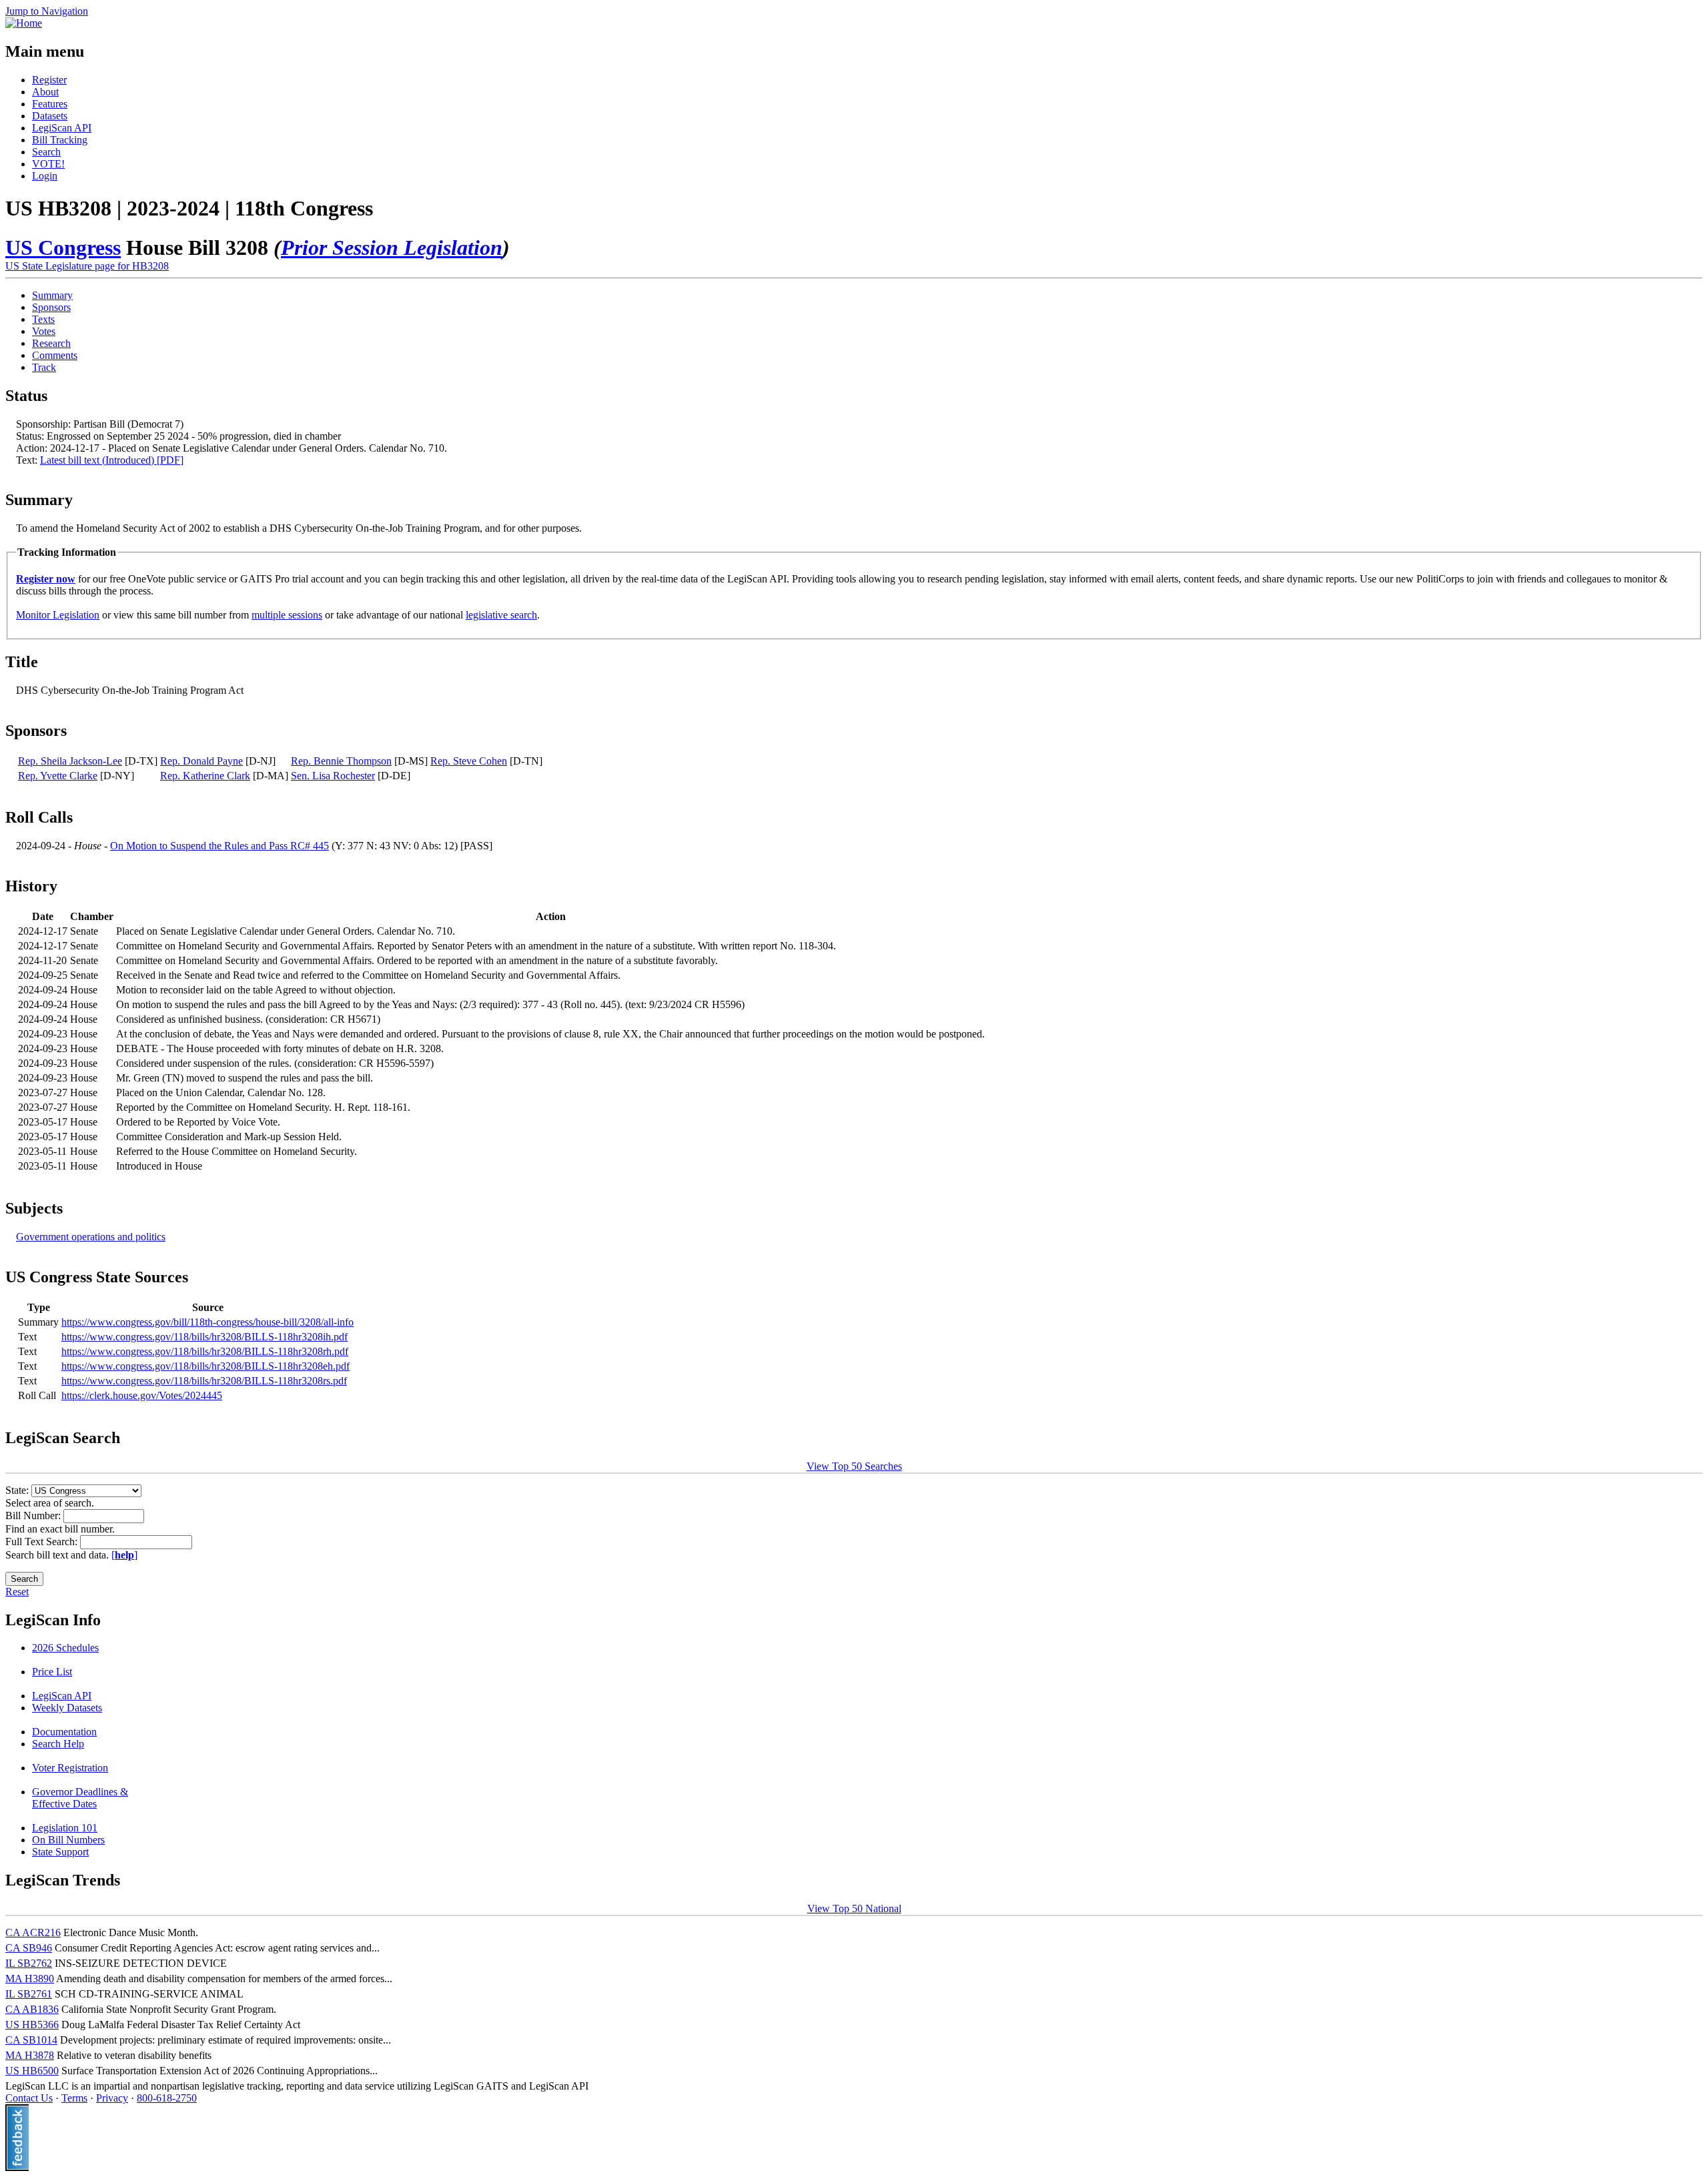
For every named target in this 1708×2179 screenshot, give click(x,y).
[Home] (24, 23)
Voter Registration (70, 1768)
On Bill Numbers (68, 1840)
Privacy (112, 2098)
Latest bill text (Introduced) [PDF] (112, 460)
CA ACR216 (33, 1932)
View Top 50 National (854, 1908)
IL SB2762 (29, 1963)
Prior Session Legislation (392, 248)
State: (18, 1490)
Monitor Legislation (58, 615)
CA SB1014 (31, 2040)
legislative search (501, 615)
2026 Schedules (65, 1648)
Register (49, 80)
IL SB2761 (29, 1994)
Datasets (50, 116)
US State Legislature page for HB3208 (87, 266)
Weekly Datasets (67, 1708)
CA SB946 (29, 1948)
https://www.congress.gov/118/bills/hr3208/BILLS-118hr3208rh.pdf (205, 1351)
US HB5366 (32, 2025)
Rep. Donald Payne (201, 761)
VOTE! (48, 164)
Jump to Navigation (47, 11)
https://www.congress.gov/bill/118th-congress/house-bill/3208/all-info (207, 1322)
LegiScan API (62, 128)
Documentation (64, 1732)
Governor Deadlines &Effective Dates (80, 1798)
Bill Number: (34, 1515)
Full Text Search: (43, 1542)
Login (45, 176)
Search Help (58, 1744)
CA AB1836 (32, 2009)
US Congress (63, 248)
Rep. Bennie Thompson (341, 761)
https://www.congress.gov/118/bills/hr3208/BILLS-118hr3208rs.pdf (204, 1381)
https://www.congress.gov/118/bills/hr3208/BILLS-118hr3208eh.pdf (205, 1366)
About (45, 92)
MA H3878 (30, 2055)
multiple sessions (287, 615)
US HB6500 (32, 2071)
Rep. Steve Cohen (469, 761)
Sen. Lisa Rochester (333, 776)
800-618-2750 (167, 2098)
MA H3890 (30, 1979)
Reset (17, 1592)
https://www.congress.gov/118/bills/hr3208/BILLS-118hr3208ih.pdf (204, 1337)
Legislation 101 (65, 1828)
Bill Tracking (60, 140)
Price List (52, 1672)
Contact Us (29, 2098)
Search (46, 152)
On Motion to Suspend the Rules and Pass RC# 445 (220, 846)
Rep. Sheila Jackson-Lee (70, 761)
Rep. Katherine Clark (205, 776)
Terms (74, 2098)
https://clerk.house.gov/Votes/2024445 (142, 1395)
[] (124, 1555)
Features (50, 104)
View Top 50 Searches (854, 1466)
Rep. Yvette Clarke (58, 776)
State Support (60, 1852)
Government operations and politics (91, 1237)
